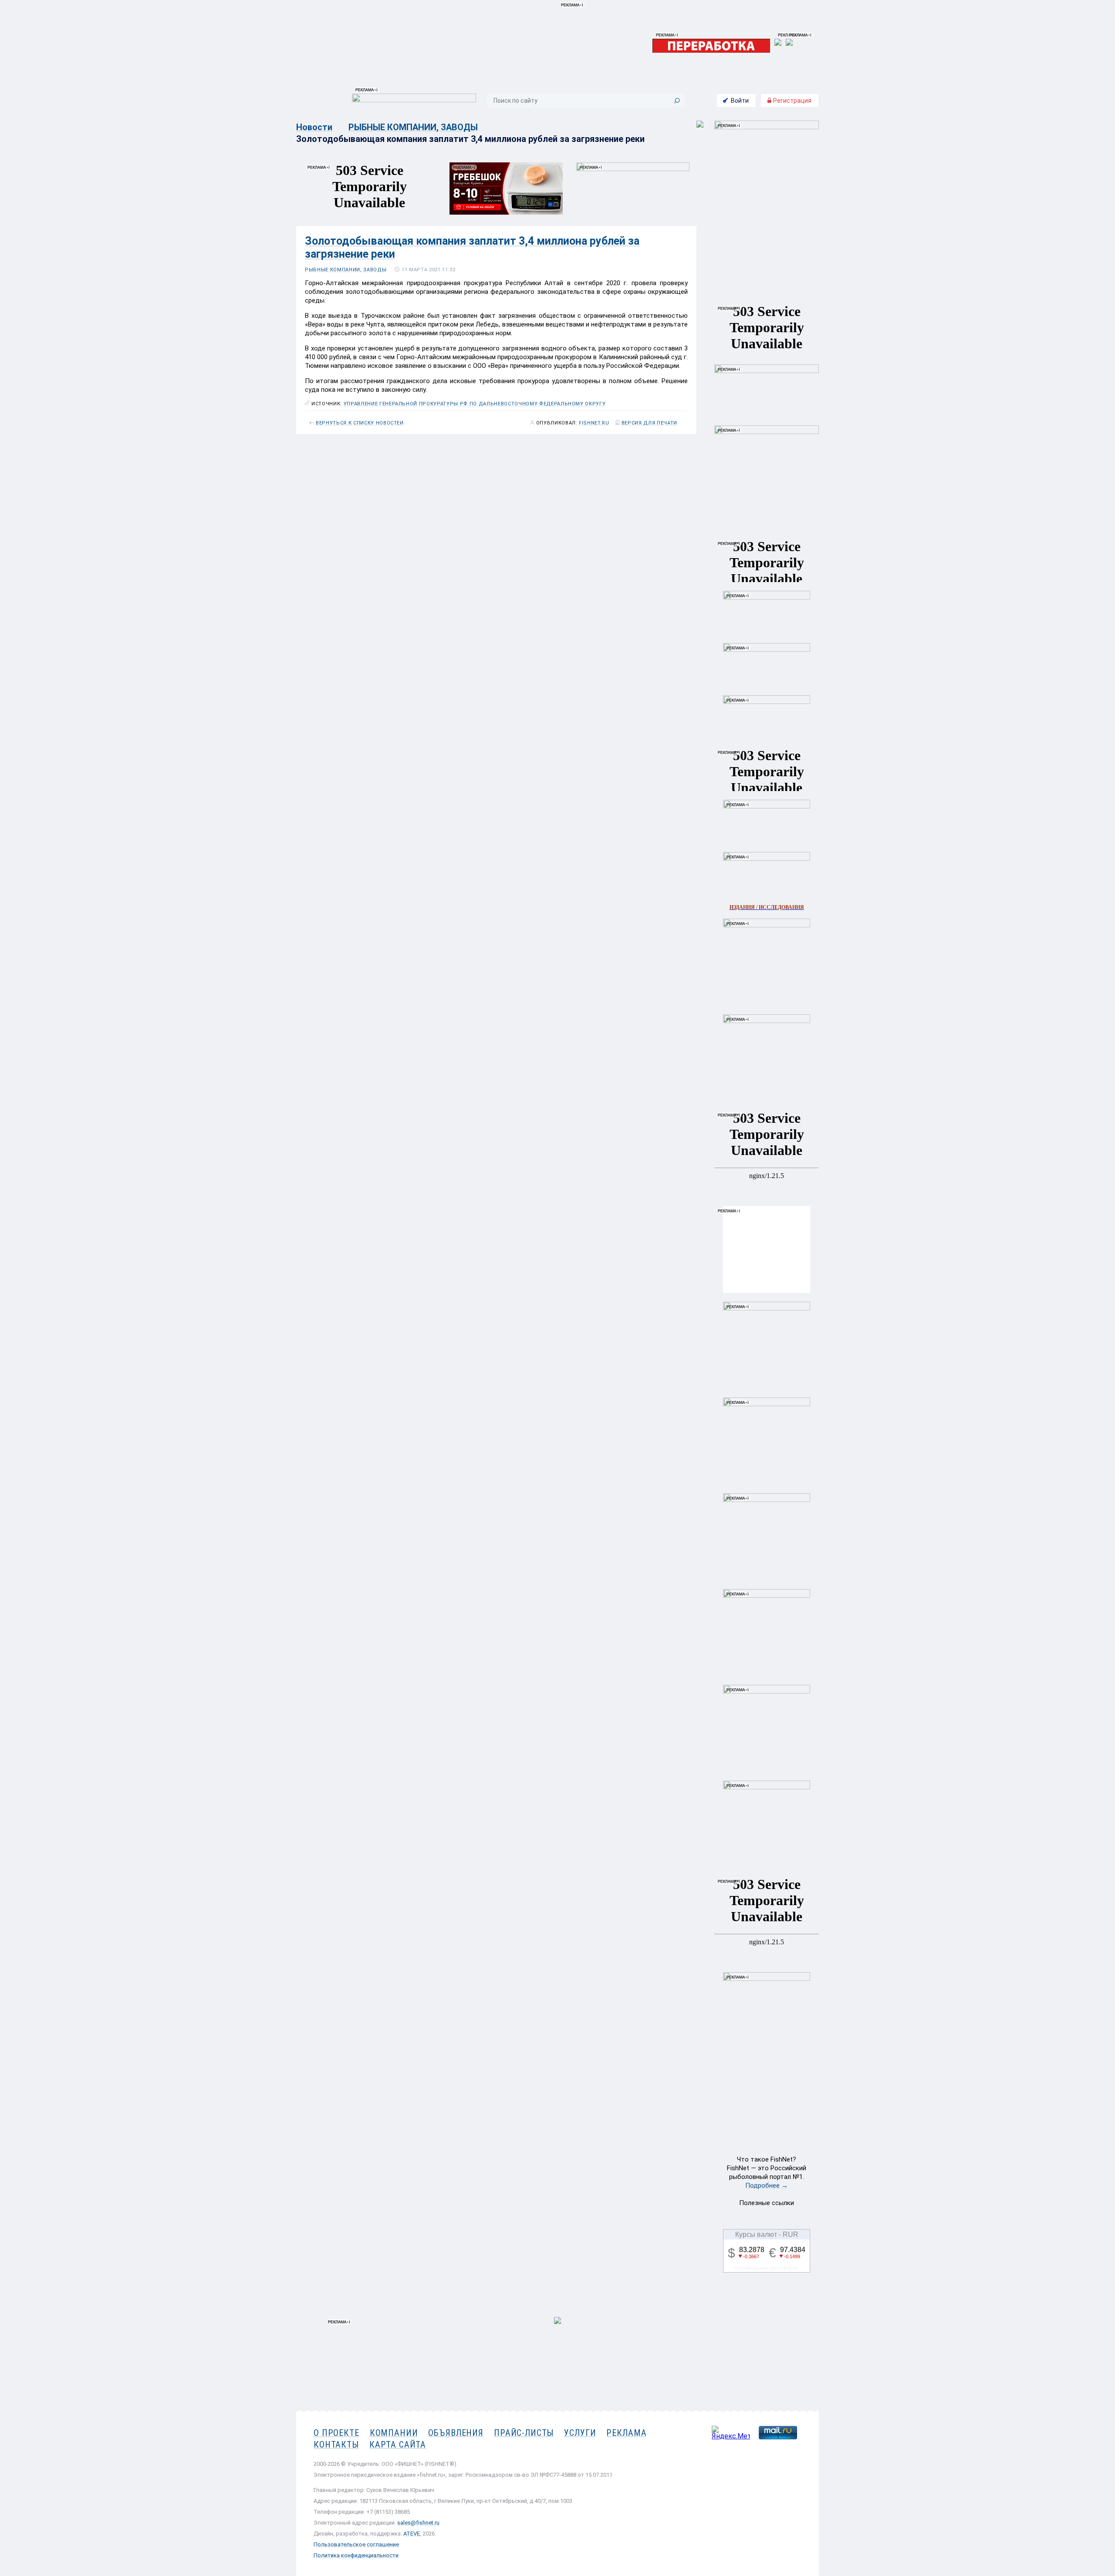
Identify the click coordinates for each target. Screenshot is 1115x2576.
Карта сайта (398, 2445)
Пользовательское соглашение (356, 2544)
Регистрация (792, 101)
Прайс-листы (524, 2433)
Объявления (456, 2433)
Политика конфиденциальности (356, 2555)
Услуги (580, 2433)
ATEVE (412, 2534)
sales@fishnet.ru (418, 2523)
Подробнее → (767, 2185)
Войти (740, 101)
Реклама (626, 2433)
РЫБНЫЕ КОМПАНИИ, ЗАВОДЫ (413, 127)
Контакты (336, 2445)
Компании (394, 2433)
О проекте (336, 2433)
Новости (314, 127)
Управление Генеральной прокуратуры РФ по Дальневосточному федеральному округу (475, 404)
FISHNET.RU (594, 423)
